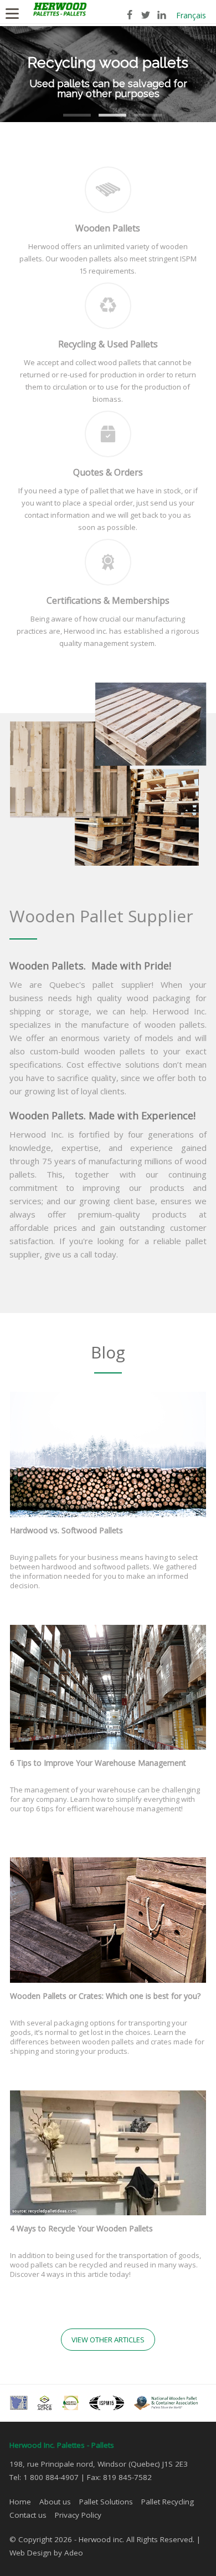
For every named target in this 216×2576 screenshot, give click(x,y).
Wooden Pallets (108, 228)
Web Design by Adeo (46, 2553)
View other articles (108, 2340)
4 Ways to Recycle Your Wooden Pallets (81, 2228)
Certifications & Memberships (108, 600)
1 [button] (69, 108)
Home (20, 2502)
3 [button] (140, 108)
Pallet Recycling (168, 2502)
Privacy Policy (78, 2515)
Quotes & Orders (108, 472)
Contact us (28, 2515)
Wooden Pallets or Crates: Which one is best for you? (105, 1996)
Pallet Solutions (106, 2502)
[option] (108, 74)
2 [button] (104, 108)
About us (55, 2502)
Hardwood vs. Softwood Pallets (66, 1530)
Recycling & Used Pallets (108, 344)
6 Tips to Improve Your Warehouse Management (98, 1763)
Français (191, 15)
